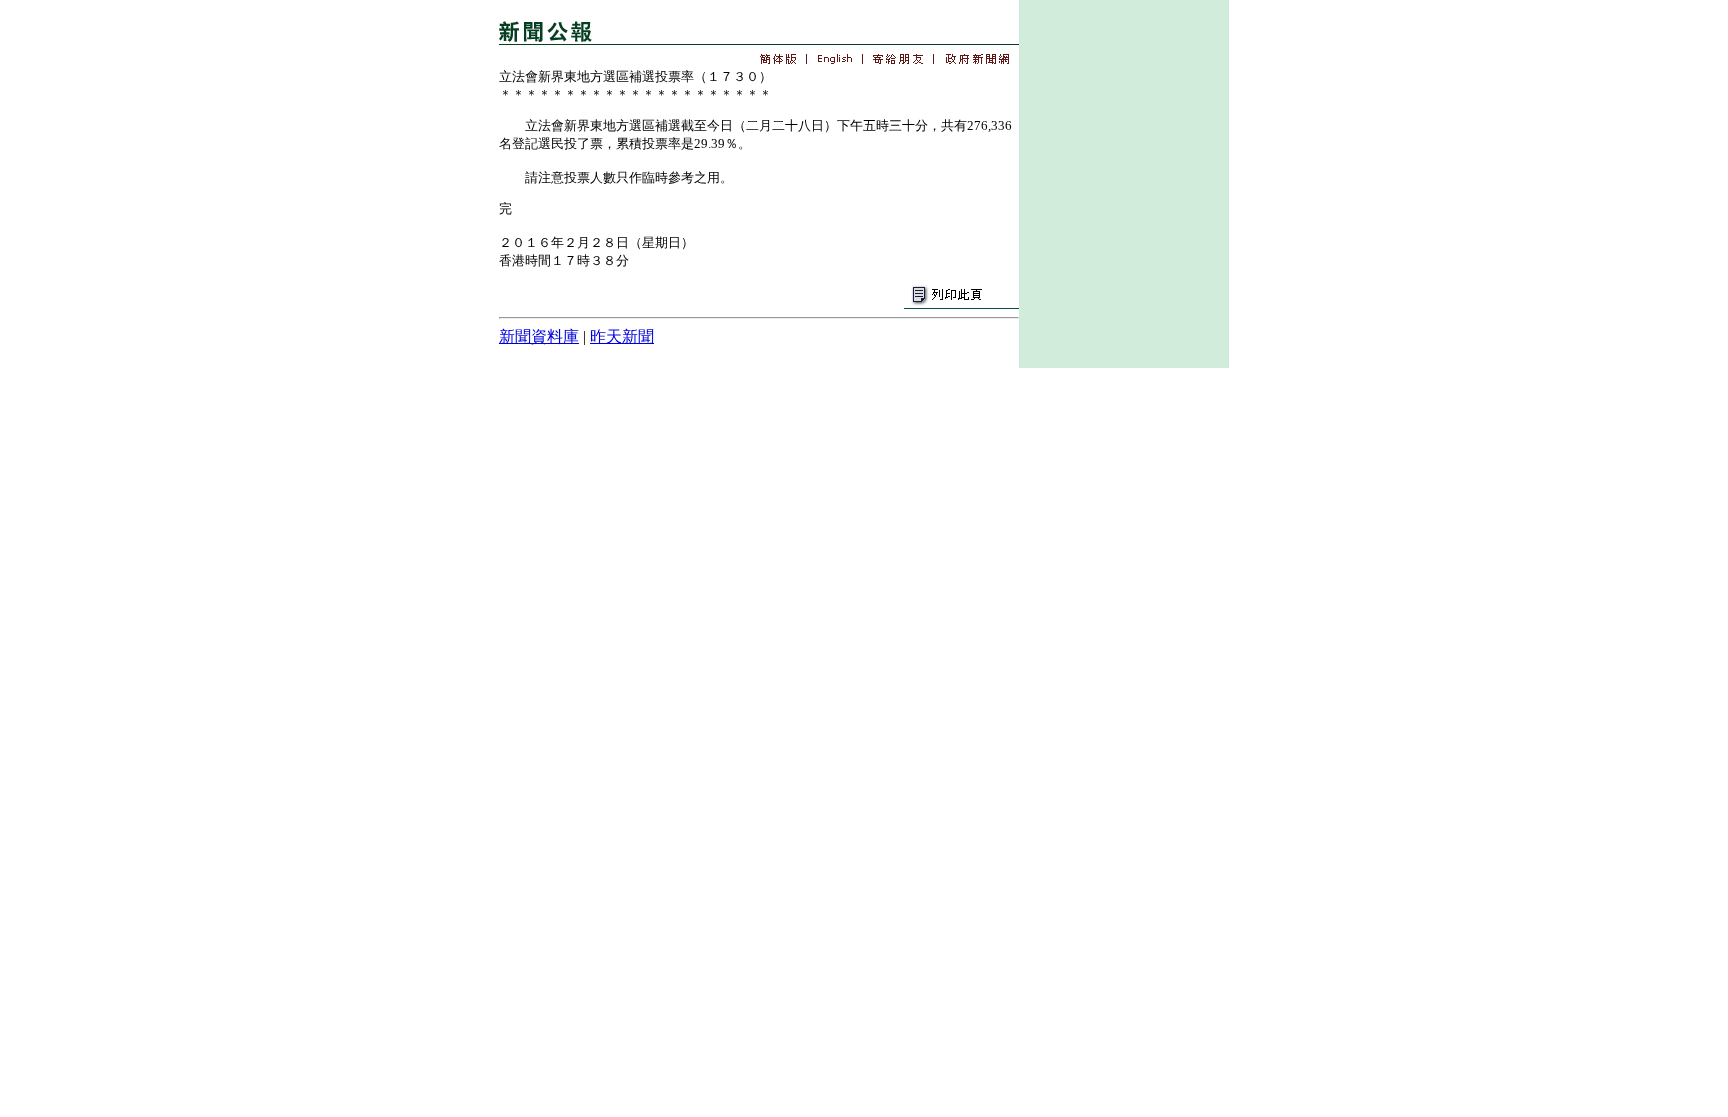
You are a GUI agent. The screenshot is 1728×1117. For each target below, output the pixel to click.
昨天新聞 (622, 336)
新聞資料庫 (539, 336)
